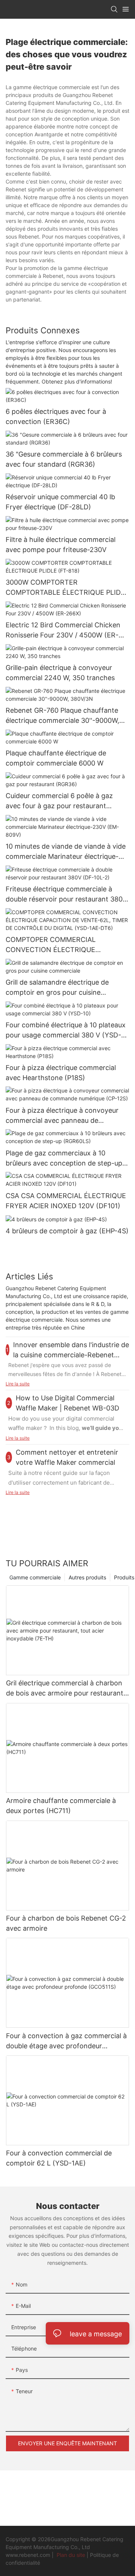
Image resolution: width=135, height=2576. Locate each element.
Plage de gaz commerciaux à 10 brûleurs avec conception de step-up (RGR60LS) (64, 1159)
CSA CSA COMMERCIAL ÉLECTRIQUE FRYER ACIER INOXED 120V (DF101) (66, 1201)
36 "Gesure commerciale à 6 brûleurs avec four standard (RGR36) (64, 459)
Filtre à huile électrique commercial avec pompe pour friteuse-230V (61, 545)
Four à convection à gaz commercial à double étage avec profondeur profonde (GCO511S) (66, 2041)
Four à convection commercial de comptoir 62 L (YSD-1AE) (59, 2158)
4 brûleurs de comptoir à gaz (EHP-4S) (67, 1231)
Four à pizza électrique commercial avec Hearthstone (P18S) (61, 1073)
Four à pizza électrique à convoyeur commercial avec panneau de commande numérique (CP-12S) (62, 1116)
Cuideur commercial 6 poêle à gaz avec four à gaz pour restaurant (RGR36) (59, 801)
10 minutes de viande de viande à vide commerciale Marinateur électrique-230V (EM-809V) (66, 852)
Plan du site (71, 2555)
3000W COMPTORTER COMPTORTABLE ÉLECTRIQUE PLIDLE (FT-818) (67, 588)
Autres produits (87, 1577)
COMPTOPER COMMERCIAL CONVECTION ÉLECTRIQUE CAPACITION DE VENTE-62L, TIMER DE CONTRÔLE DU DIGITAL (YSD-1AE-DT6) (67, 945)
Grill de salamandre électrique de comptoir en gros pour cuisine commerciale (57, 988)
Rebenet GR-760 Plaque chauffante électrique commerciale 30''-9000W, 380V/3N (62, 716)
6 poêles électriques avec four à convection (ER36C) (56, 416)
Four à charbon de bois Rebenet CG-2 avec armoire (66, 1923)
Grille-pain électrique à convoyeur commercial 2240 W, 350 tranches (60, 673)
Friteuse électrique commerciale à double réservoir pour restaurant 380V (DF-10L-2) (66, 895)
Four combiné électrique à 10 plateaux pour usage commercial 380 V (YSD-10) (66, 1031)
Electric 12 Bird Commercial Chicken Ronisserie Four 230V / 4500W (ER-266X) (63, 631)
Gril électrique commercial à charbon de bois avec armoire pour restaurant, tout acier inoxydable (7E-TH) (66, 1689)
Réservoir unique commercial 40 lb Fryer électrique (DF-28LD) (60, 502)
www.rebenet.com (29, 2555)
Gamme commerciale (35, 1577)
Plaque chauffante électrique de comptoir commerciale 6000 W (56, 758)
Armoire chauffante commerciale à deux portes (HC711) (61, 1806)
